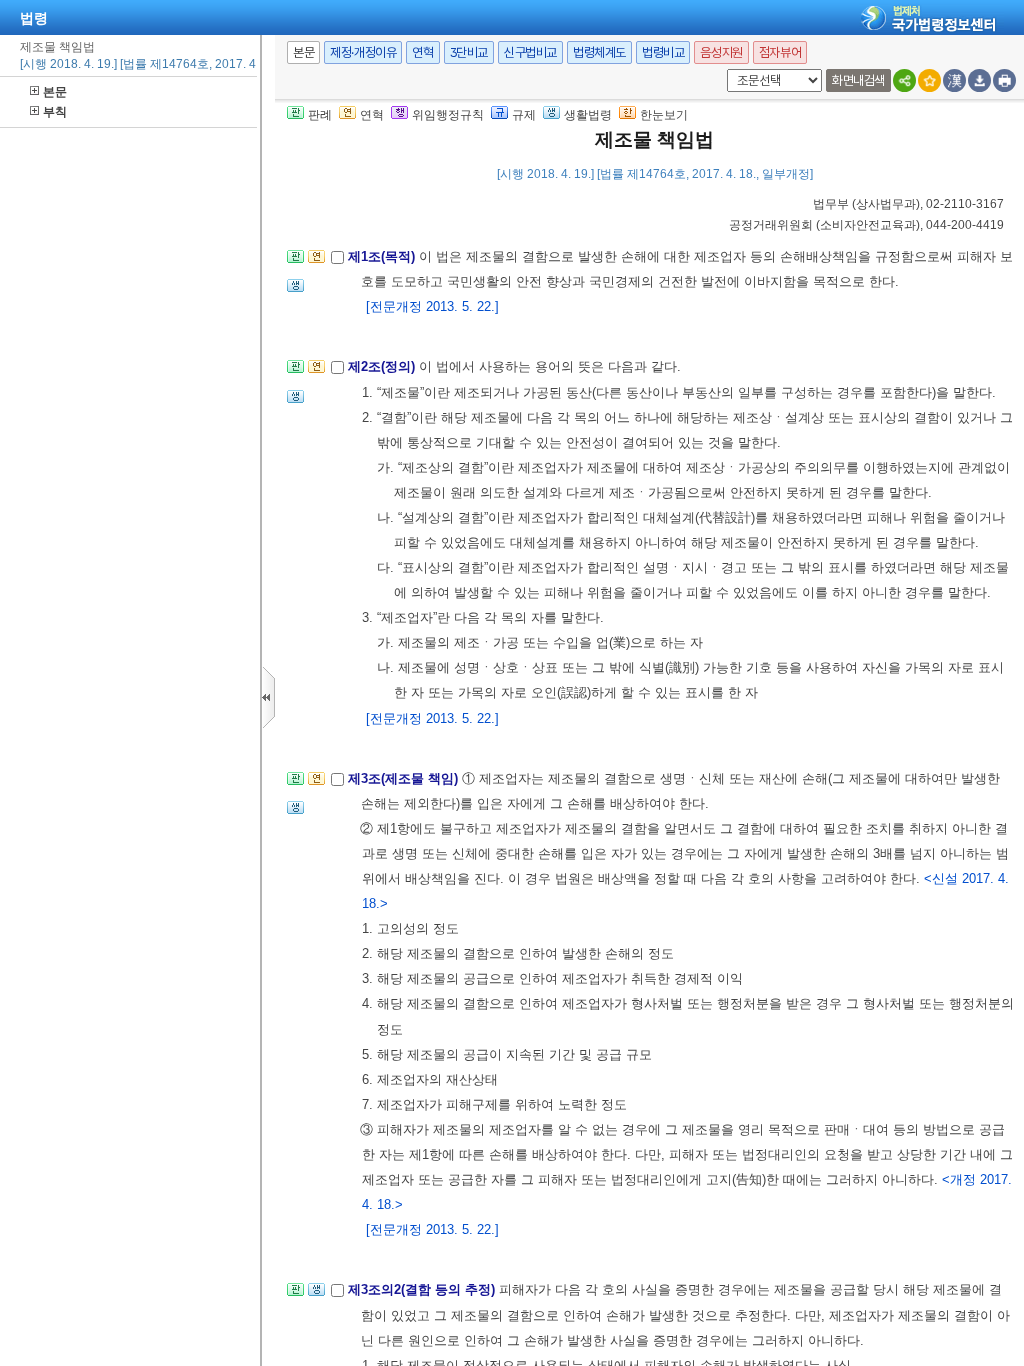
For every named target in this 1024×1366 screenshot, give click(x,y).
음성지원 (721, 52)
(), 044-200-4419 (866, 225)
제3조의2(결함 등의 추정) (423, 1289)
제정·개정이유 (363, 52)
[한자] (954, 80)
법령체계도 (599, 52)
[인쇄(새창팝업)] (1004, 80)
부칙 (55, 112)
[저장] (979, 80)
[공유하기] (904, 80)
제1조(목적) (383, 256)
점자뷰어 (780, 52)
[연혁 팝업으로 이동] (316, 262)
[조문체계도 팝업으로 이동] (295, 262)
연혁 (422, 52)
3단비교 (469, 52)
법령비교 (663, 52)
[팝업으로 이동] (295, 291)
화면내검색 (858, 80)
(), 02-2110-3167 (908, 204)
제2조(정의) (383, 366)
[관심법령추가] (929, 80)
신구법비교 (530, 52)
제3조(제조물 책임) (405, 778)
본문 (55, 92)
